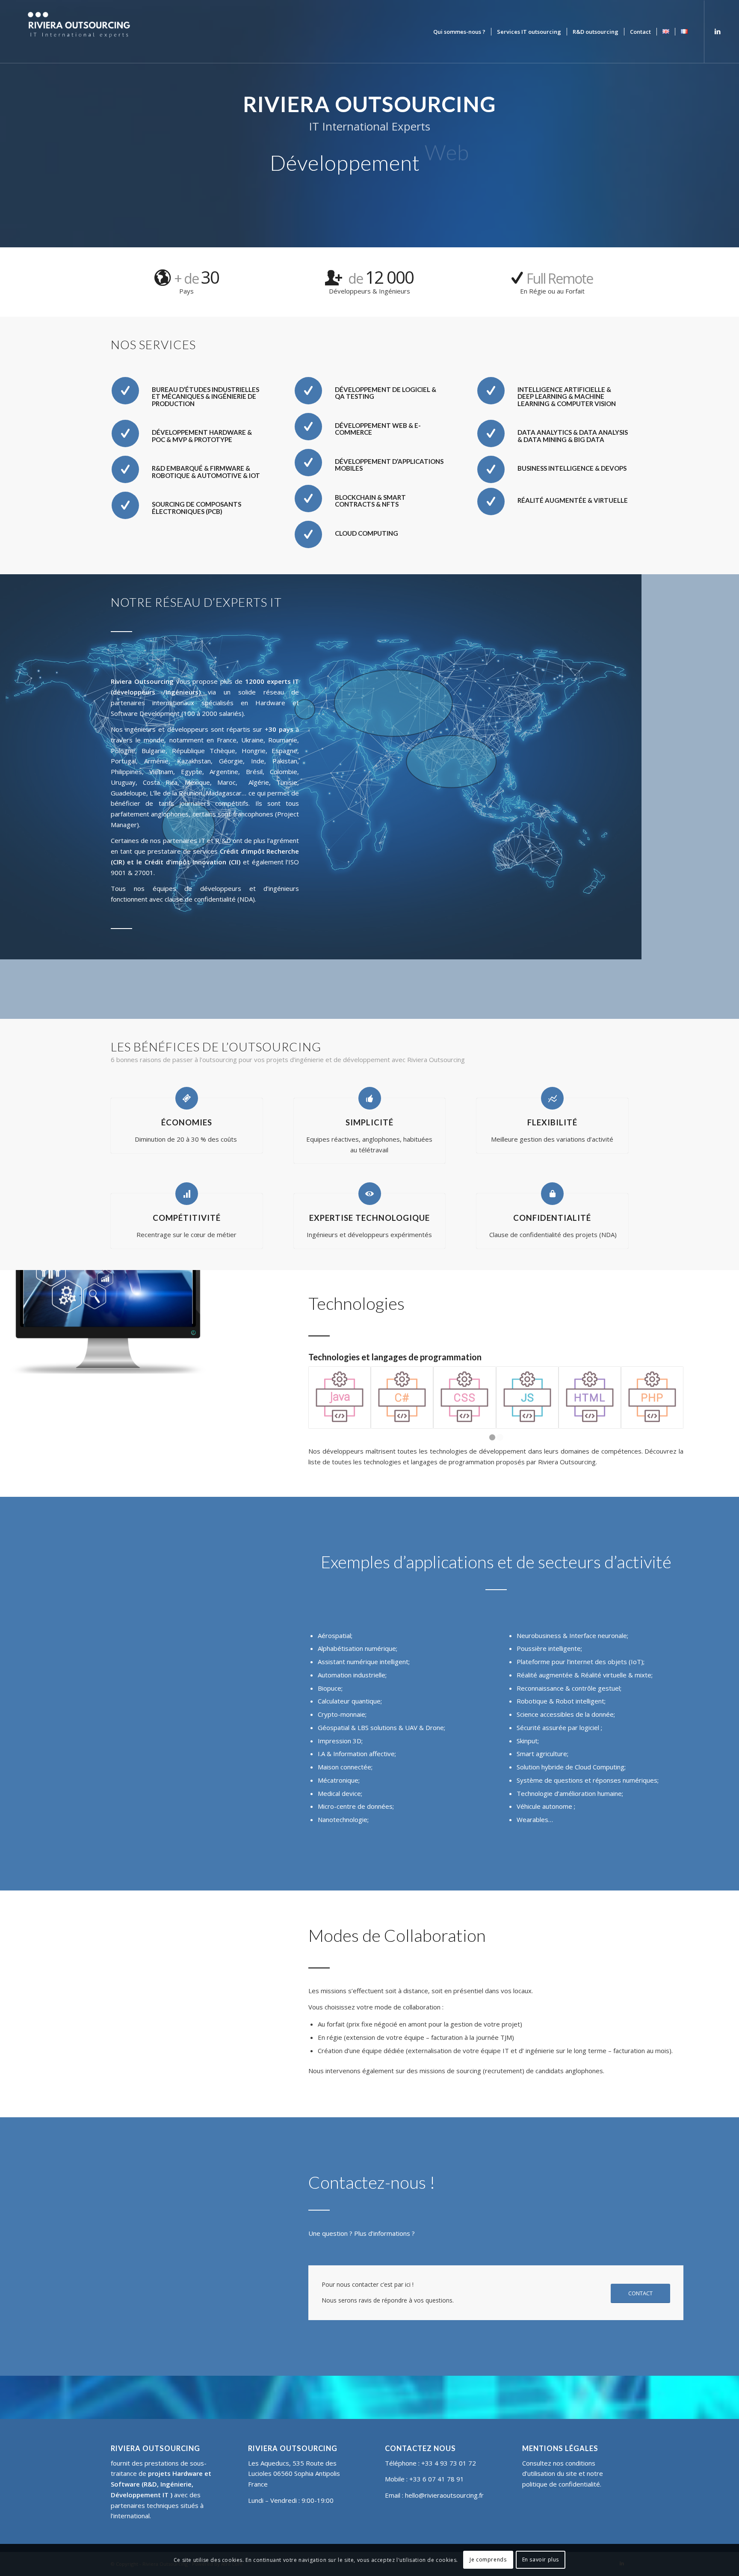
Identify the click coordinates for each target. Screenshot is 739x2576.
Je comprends (488, 2560)
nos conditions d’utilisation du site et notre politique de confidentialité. (563, 2474)
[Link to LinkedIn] (718, 31)
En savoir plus (541, 2560)
